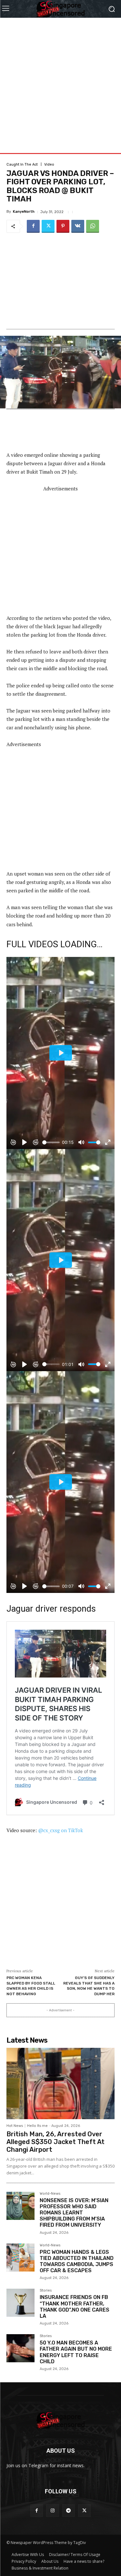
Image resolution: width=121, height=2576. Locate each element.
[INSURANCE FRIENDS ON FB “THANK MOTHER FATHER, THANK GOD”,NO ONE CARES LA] (20, 2303)
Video (49, 164)
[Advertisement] (60, 78)
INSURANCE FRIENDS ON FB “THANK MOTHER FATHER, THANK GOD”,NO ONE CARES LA (75, 2307)
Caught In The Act (22, 164)
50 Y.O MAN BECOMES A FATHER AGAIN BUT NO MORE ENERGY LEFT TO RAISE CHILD (76, 2352)
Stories (46, 2291)
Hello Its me (37, 2126)
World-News (50, 2194)
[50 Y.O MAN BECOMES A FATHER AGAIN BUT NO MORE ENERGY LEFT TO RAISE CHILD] (20, 2348)
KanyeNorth (24, 212)
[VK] (78, 226)
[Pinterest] (63, 226)
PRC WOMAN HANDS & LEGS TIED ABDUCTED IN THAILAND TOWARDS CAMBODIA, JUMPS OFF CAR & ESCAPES (77, 2261)
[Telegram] (69, 2511)
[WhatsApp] (93, 226)
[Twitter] (48, 226)
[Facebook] (33, 226)
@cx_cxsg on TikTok (60, 1830)
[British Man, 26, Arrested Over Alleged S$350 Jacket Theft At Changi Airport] (60, 2083)
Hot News (15, 2126)
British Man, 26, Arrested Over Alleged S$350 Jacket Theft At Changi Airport (55, 2142)
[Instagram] (52, 2511)
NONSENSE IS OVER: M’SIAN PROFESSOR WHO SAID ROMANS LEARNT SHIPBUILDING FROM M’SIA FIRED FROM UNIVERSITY (74, 2213)
